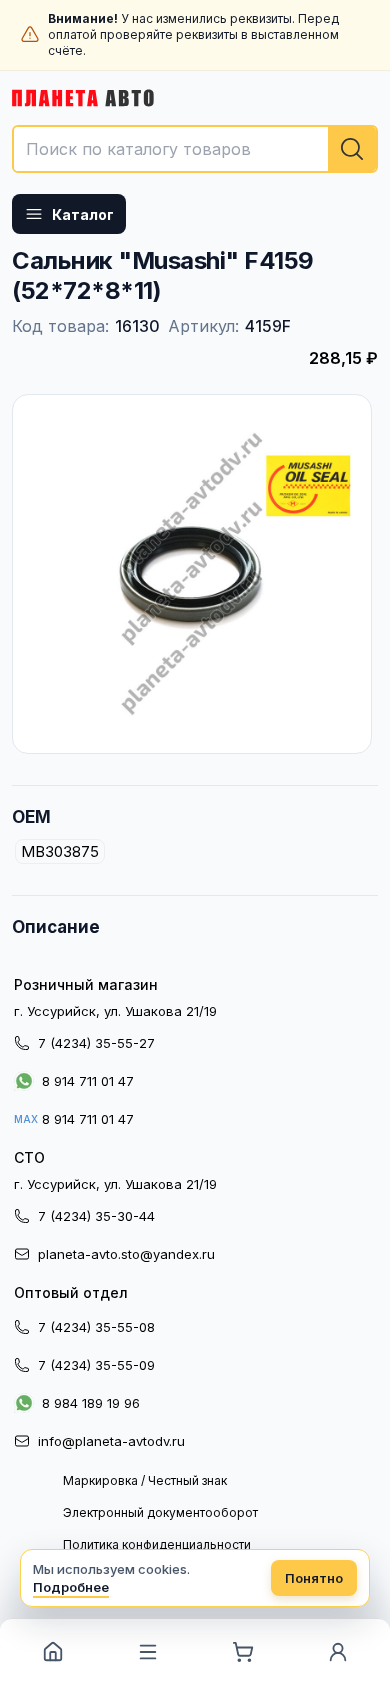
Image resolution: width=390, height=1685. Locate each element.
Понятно (314, 1578)
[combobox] (195, 149)
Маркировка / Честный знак (145, 1480)
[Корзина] (242, 1652)
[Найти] (352, 149)
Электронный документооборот (160, 1512)
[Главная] (52, 1652)
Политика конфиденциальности (157, 1544)
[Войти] (337, 1652)
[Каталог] (147, 1652)
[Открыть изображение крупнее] (192, 574)
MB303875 (60, 851)
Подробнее (71, 1587)
